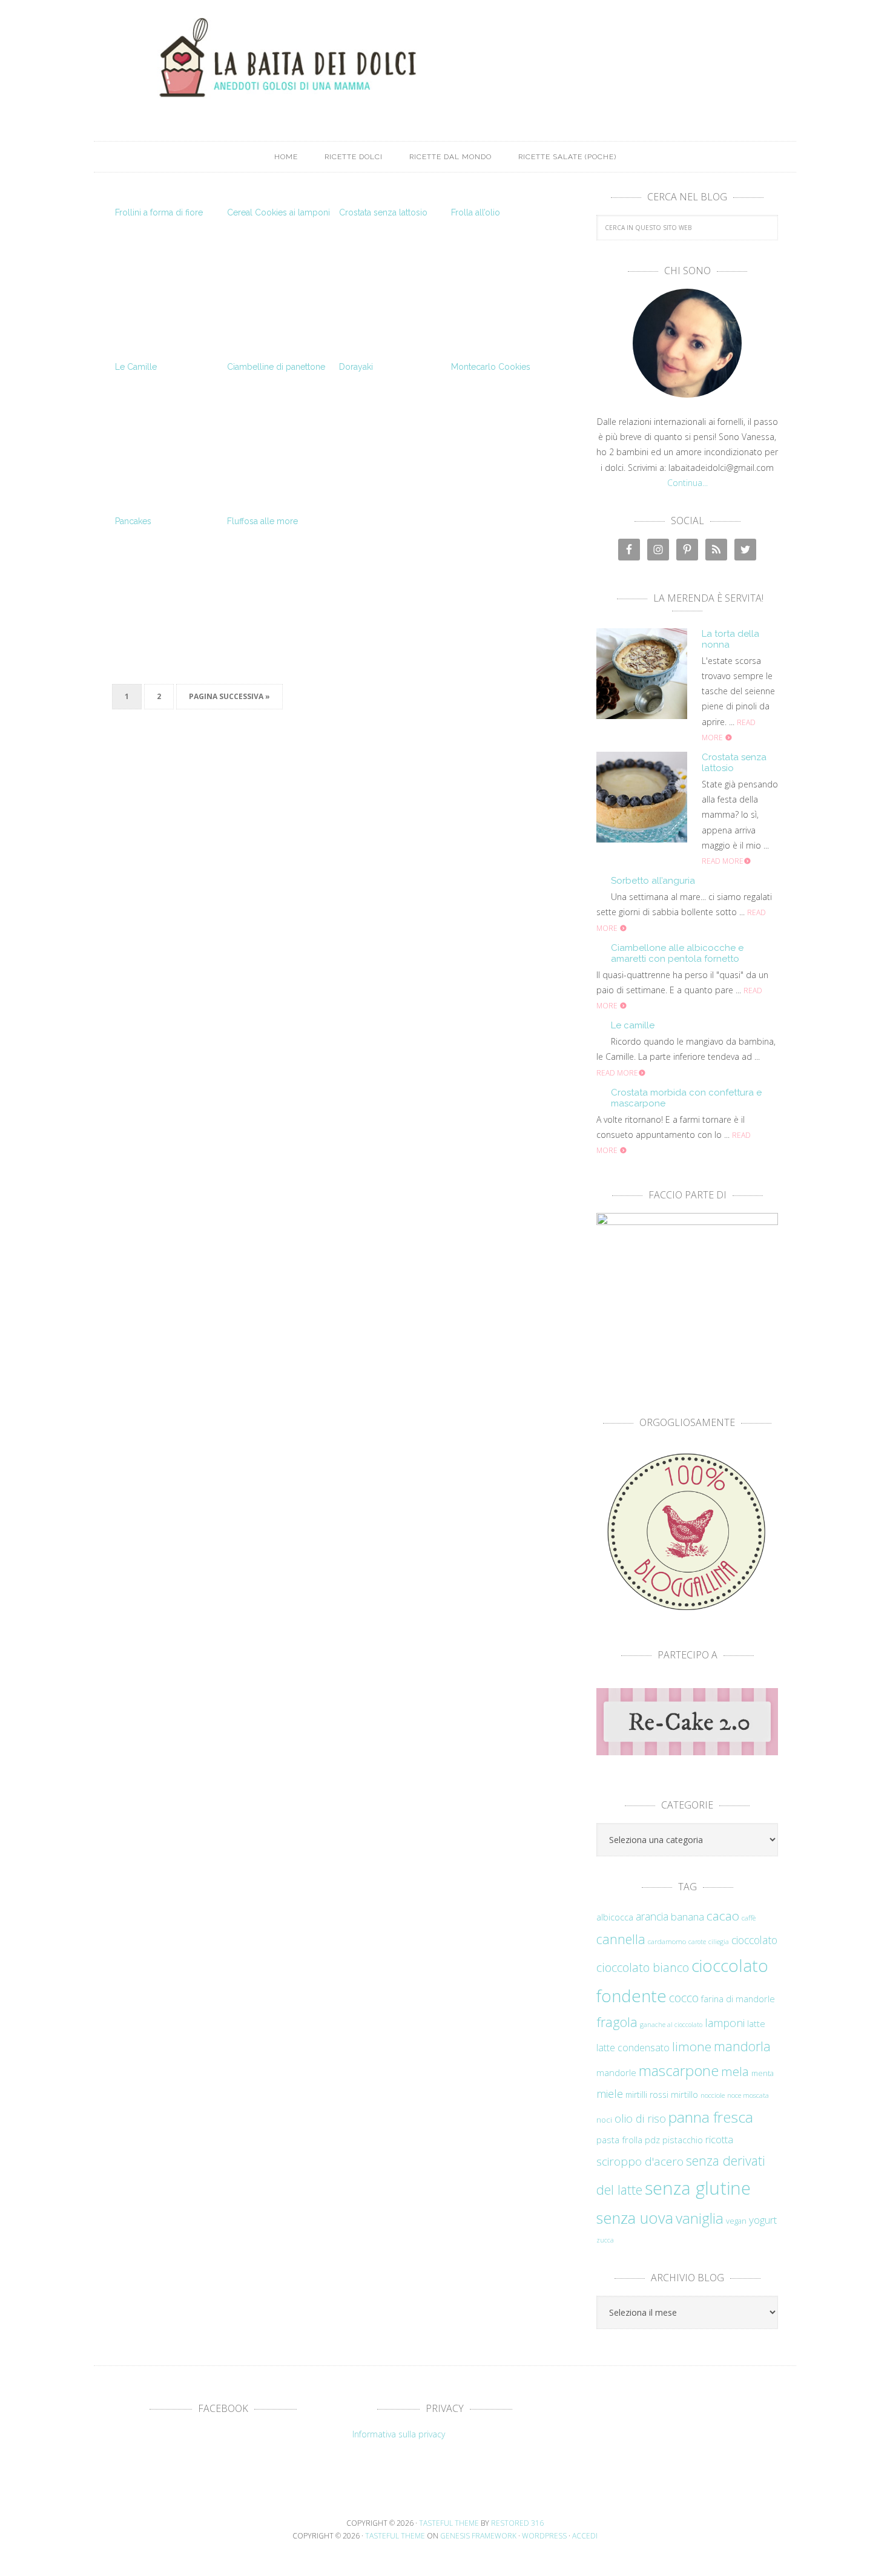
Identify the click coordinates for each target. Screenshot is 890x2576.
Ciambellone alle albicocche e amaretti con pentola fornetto (677, 953)
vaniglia (700, 2218)
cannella (621, 1939)
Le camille (633, 1025)
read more (723, 861)
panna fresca (711, 2117)
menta (763, 2073)
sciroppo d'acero (640, 2161)
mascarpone (679, 2071)
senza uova (635, 2218)
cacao (723, 1916)
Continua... (687, 483)
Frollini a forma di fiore (159, 212)
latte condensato (633, 2048)
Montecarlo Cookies (491, 367)
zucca (605, 2240)
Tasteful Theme (395, 2536)
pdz (652, 2140)
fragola (617, 2022)
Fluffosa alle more (262, 521)
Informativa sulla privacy (399, 2434)
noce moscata (748, 2095)
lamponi (725, 2022)
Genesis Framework (478, 2536)
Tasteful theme (449, 2523)
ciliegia (719, 1942)
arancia (652, 1916)
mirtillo (684, 2095)
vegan (736, 2221)
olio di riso (640, 2118)
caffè (749, 1917)
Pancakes (133, 521)
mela (735, 2071)
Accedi (585, 2536)
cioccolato (754, 1940)
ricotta (719, 2139)
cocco (684, 1998)
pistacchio (683, 2140)
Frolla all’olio (476, 212)
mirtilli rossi (647, 2095)
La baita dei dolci (445, 57)
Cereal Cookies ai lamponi (279, 212)
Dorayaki (356, 367)
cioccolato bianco (643, 1967)
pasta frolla (619, 2140)
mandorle (616, 2072)
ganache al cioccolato (671, 2025)
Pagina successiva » (229, 696)
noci (604, 2120)
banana (687, 1917)
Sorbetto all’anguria (653, 881)
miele (610, 2093)
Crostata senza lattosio (383, 212)
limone (692, 2046)
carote (697, 1942)
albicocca (615, 1917)
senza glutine (698, 2188)
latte (756, 2024)
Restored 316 (517, 2523)
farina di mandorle (738, 1999)
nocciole (713, 2095)
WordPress (544, 2536)
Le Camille (136, 367)
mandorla (742, 2046)
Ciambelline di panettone (276, 367)
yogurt (763, 2220)
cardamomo (667, 1941)
